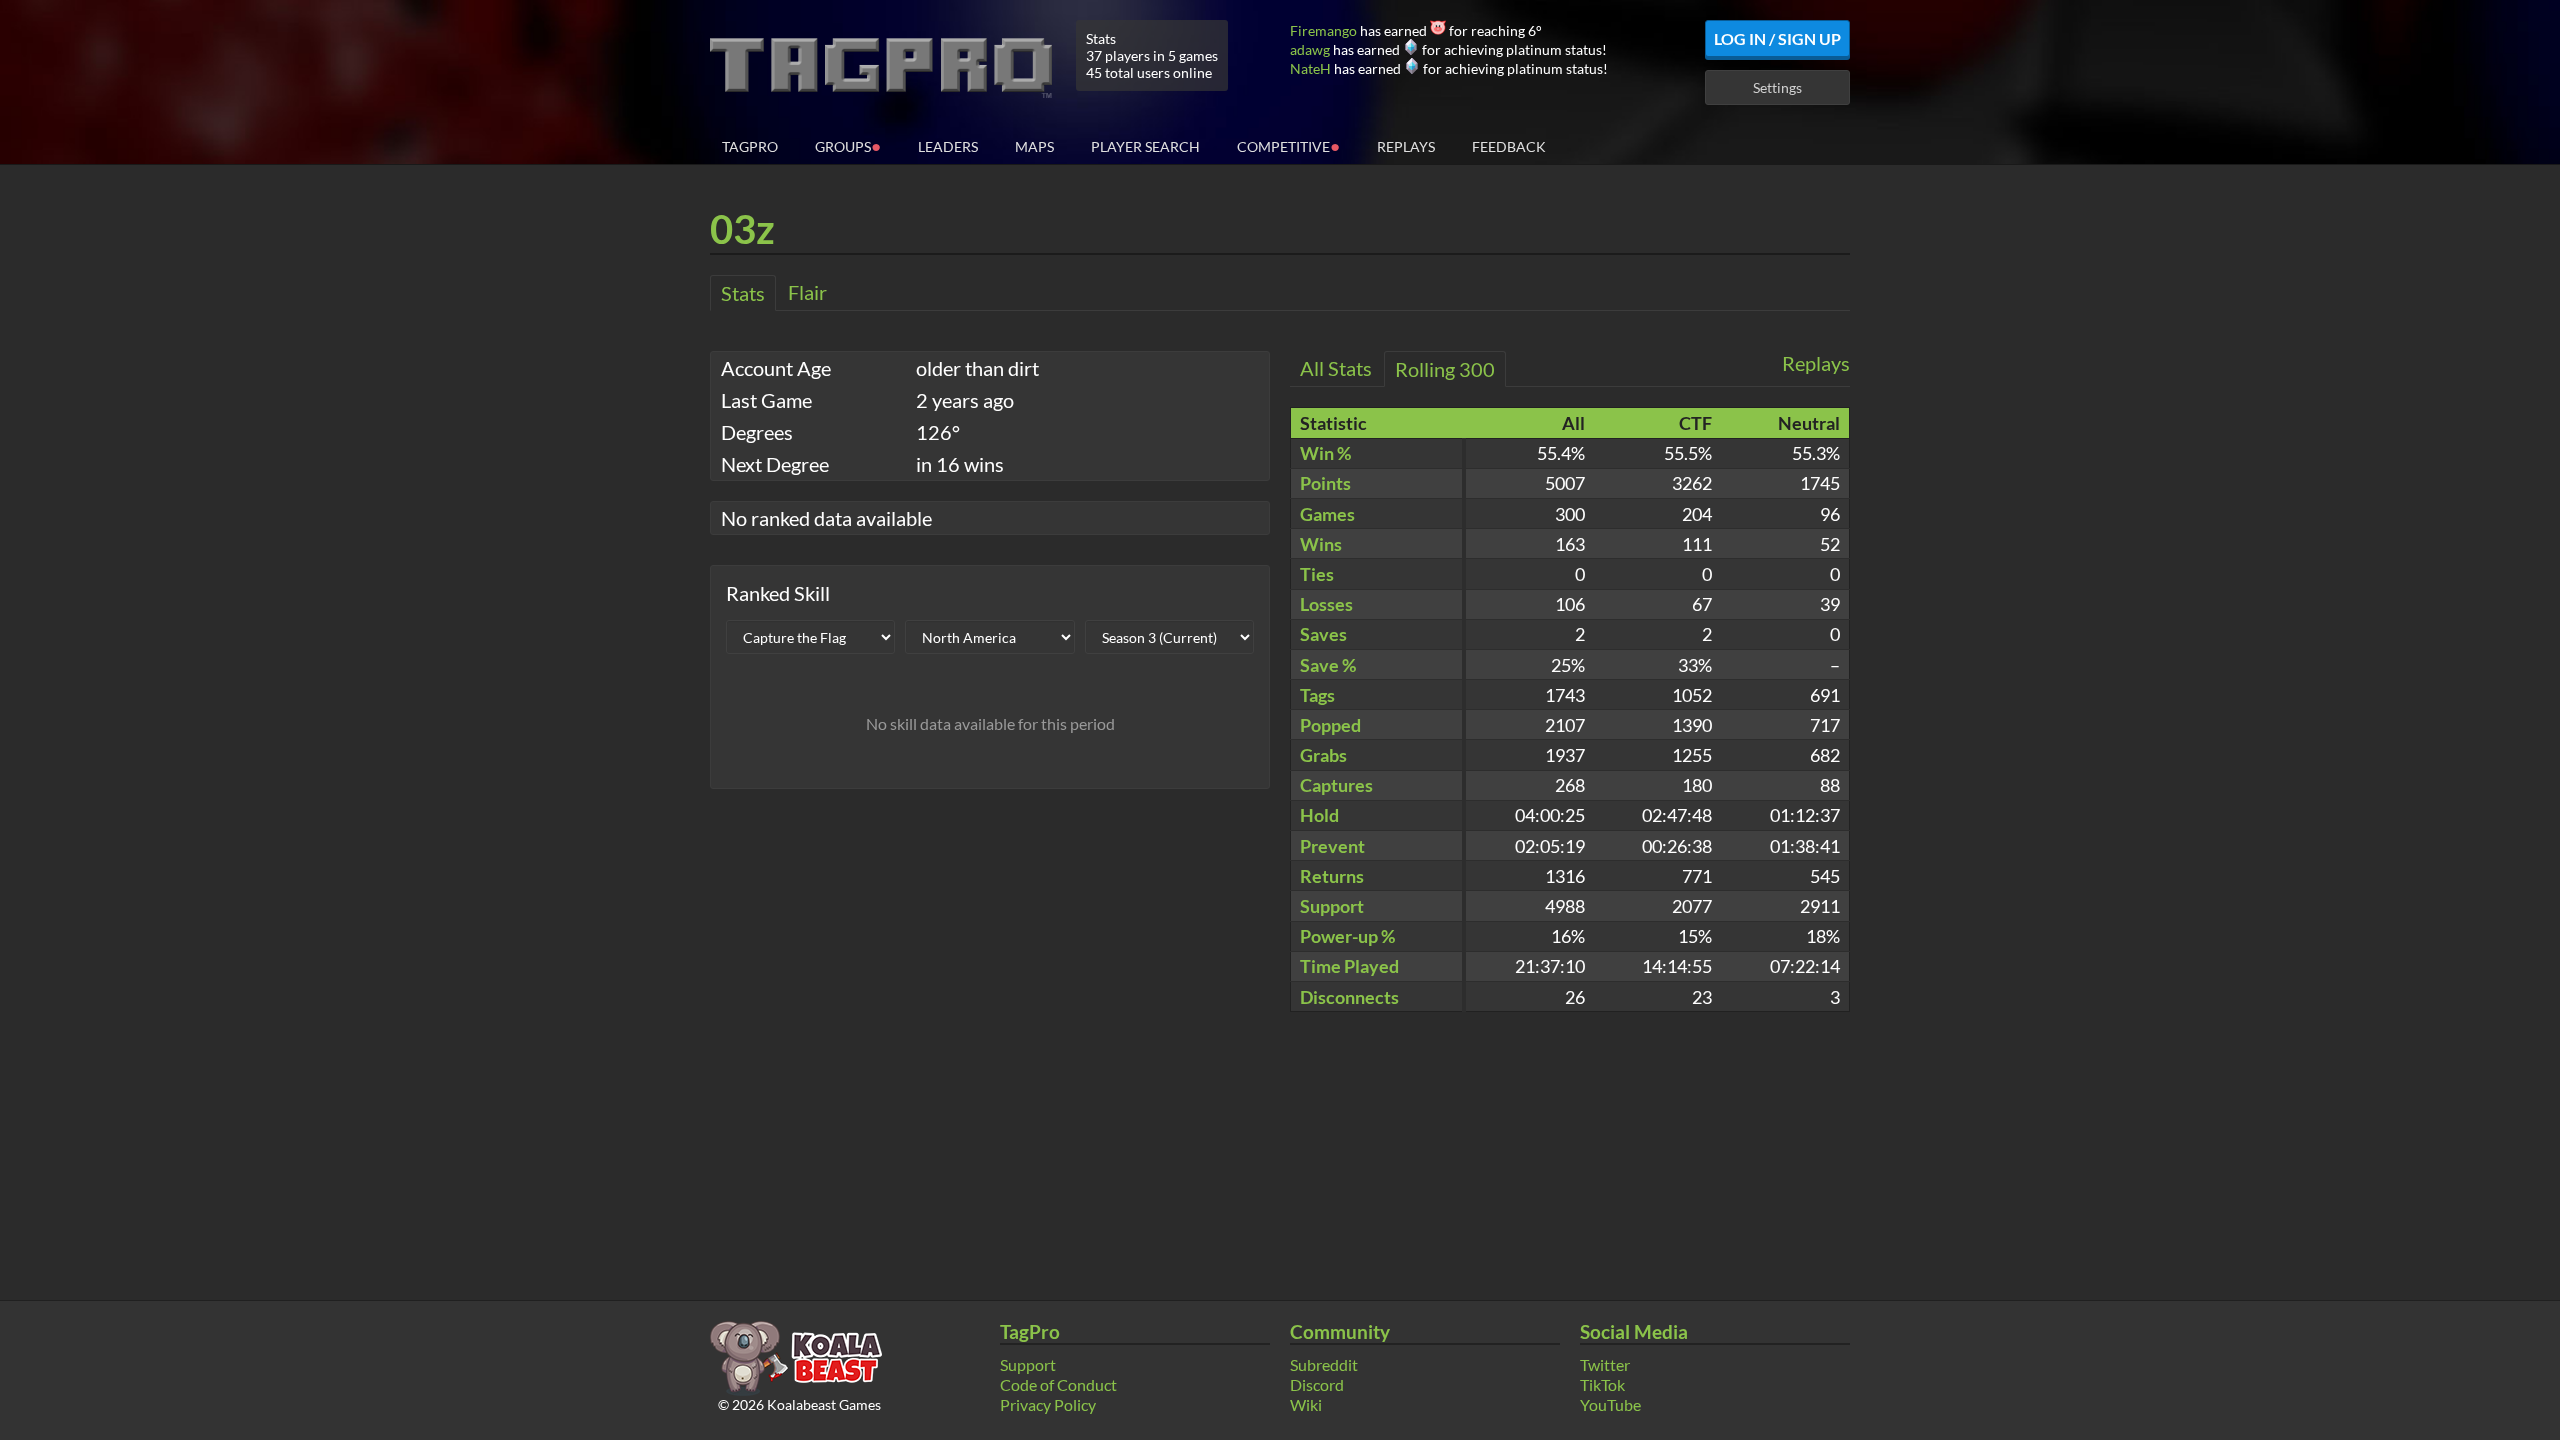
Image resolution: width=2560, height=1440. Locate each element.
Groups (848, 145)
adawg (1310, 49)
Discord (1317, 1384)
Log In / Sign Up (1777, 38)
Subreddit (1324, 1364)
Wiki (1306, 1404)
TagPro (750, 146)
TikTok (1602, 1384)
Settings (1777, 87)
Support (1028, 1364)
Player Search (1145, 146)
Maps (1034, 146)
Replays (1406, 146)
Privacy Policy (1048, 1404)
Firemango (1323, 30)
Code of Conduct (1058, 1384)
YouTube (1610, 1404)
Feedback (1509, 146)
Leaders (948, 146)
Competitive (1288, 145)
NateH (1310, 68)
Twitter (1605, 1364)
